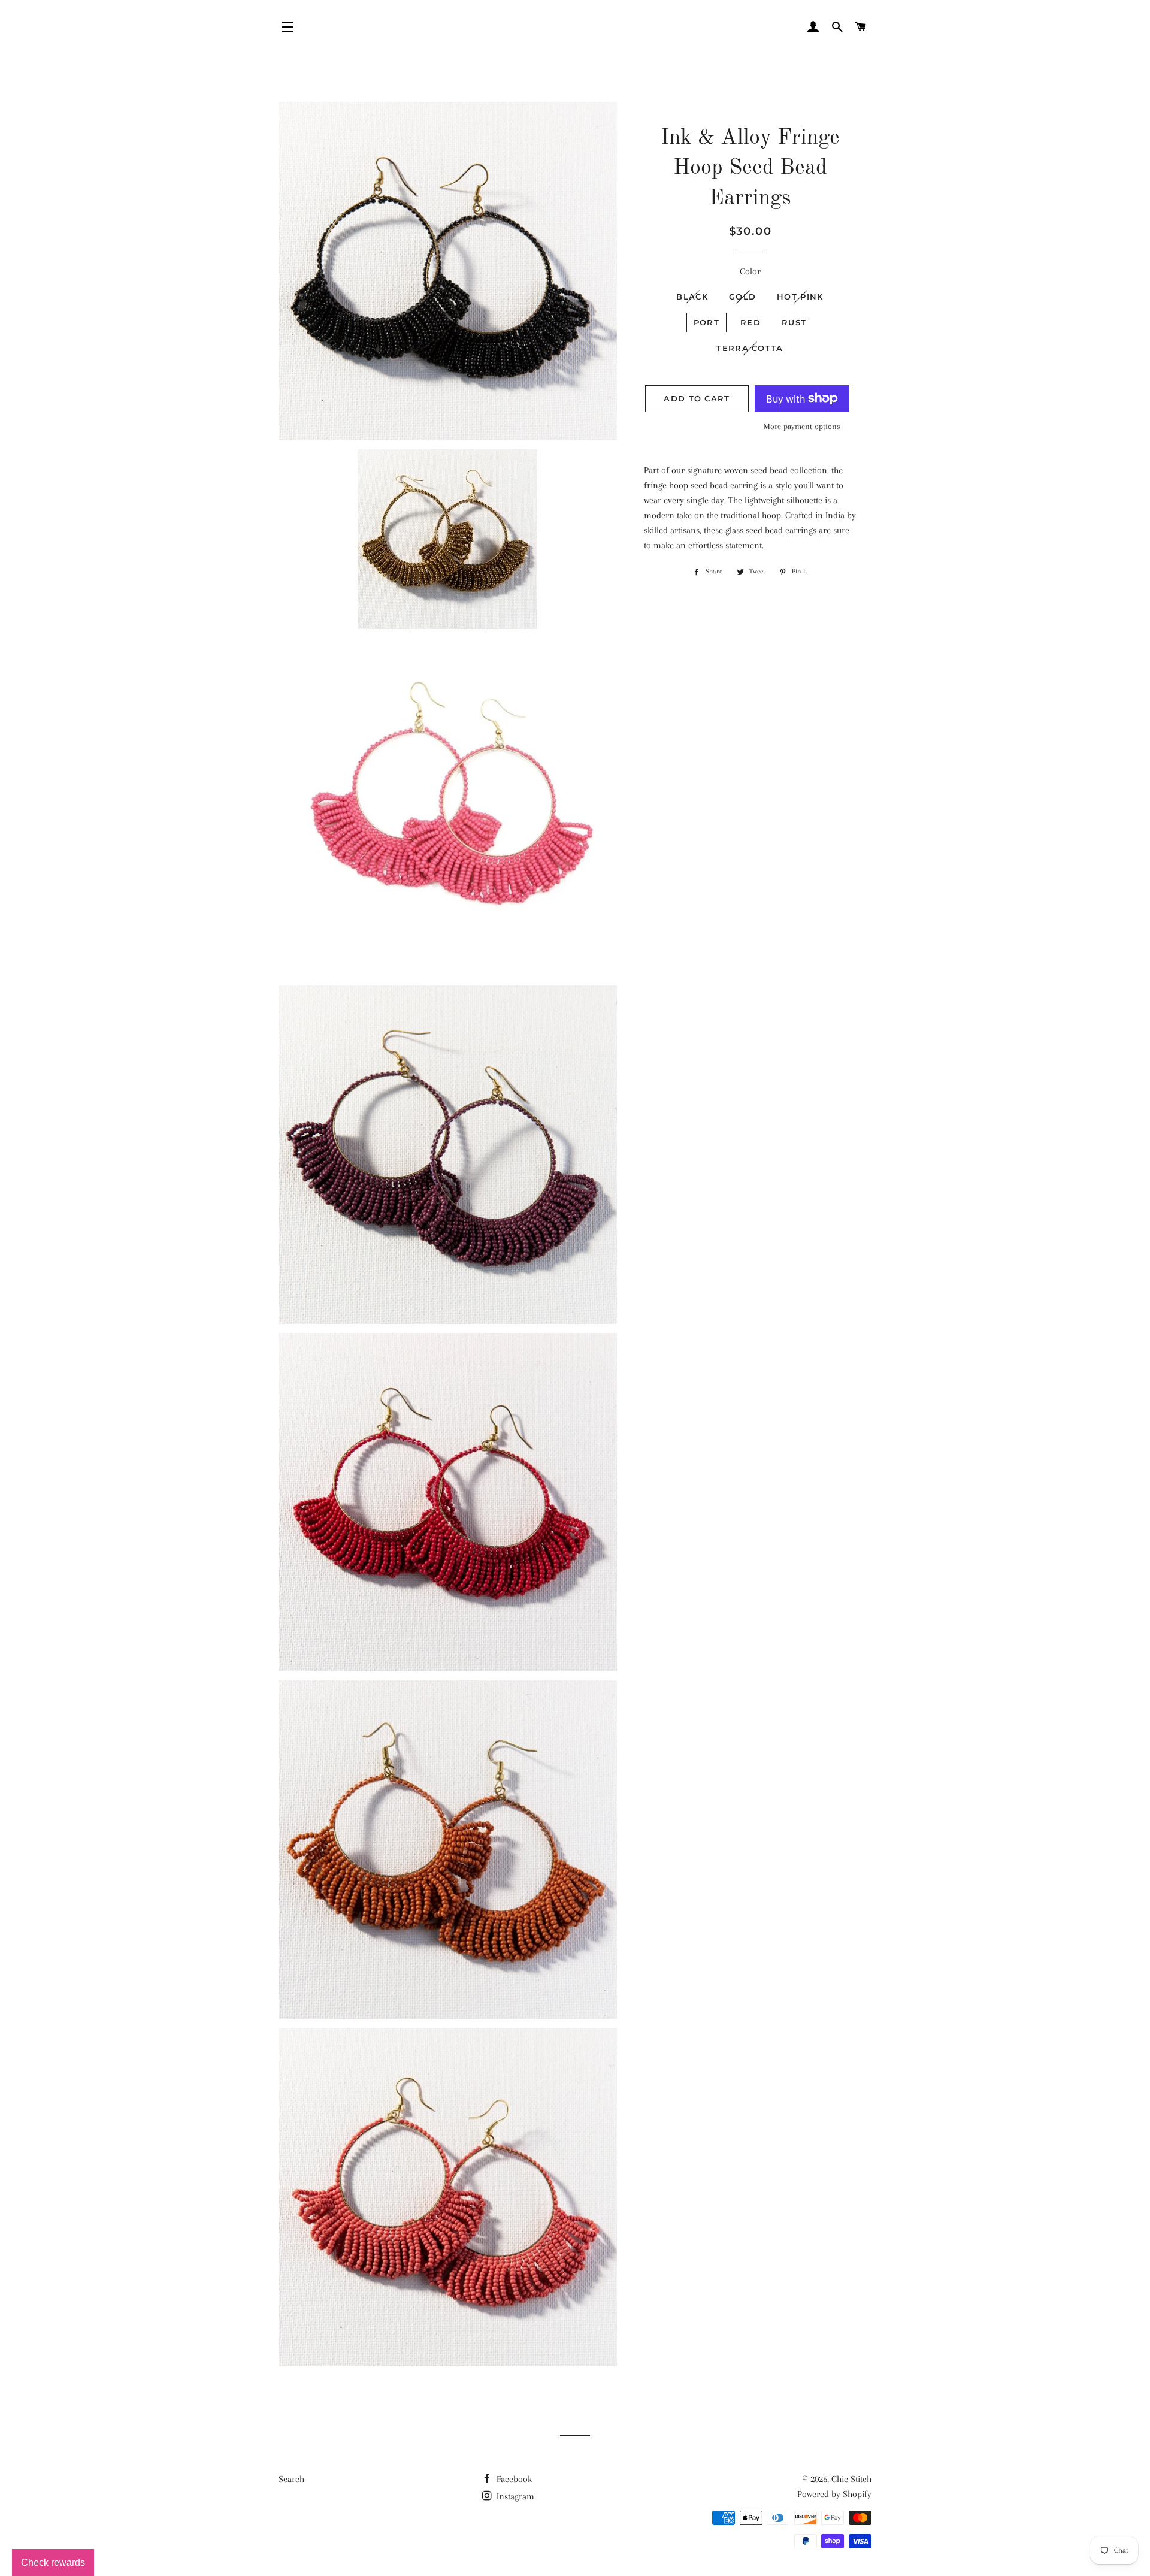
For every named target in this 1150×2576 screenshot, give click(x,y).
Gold (742, 297)
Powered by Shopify (834, 2494)
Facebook (513, 2479)
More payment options (802, 426)
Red (750, 322)
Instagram (514, 2496)
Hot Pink (800, 297)
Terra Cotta (750, 348)
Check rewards (53, 2563)
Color (750, 271)
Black (692, 297)
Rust (794, 322)
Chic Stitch (851, 2479)
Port (706, 322)
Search (291, 2479)
